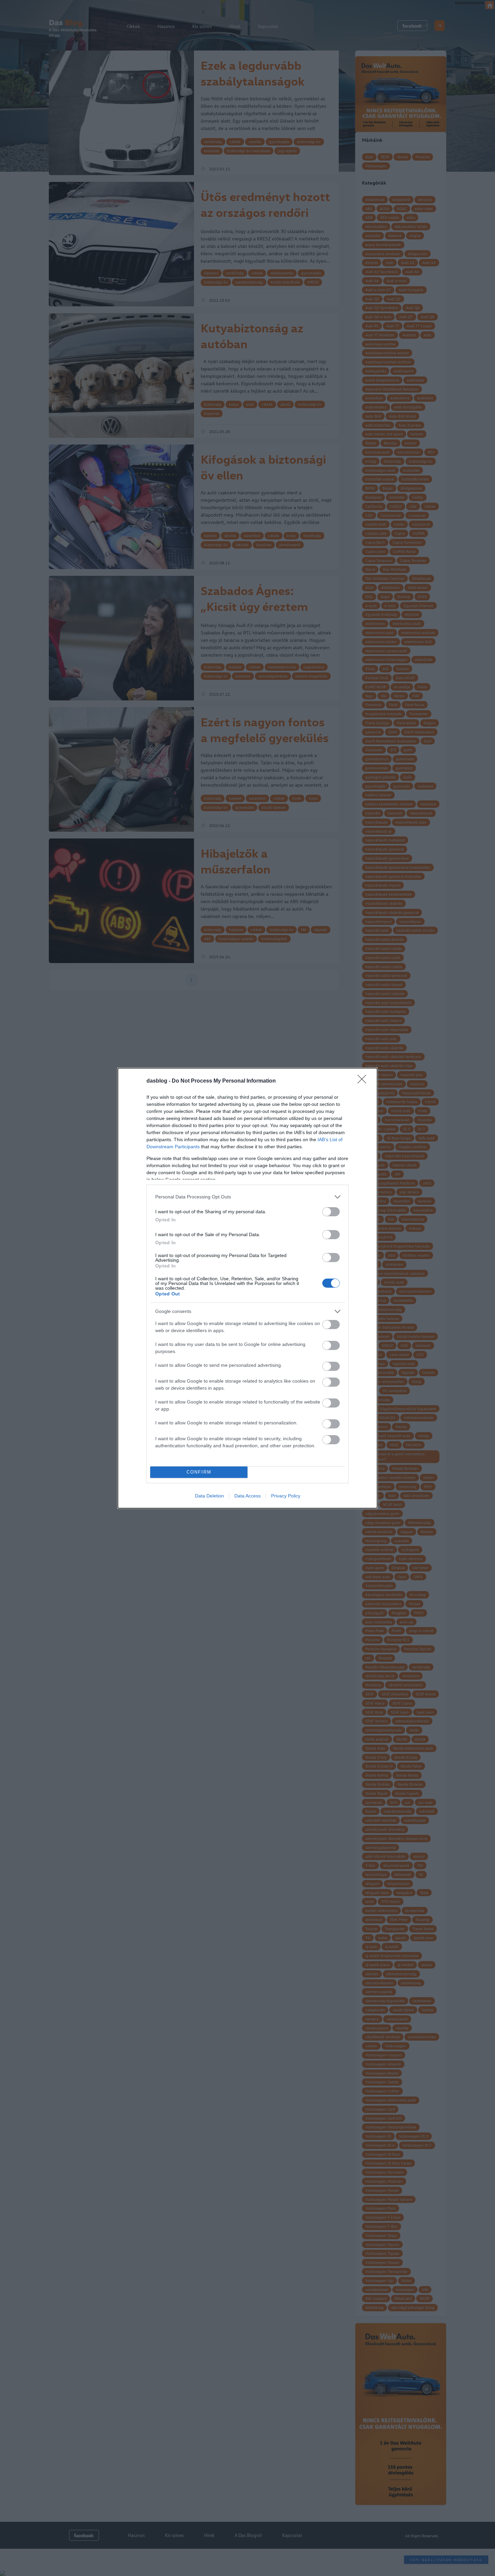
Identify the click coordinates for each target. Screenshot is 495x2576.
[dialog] (247, 1288)
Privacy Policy (286, 1496)
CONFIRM (199, 1472)
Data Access (247, 1496)
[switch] (331, 1212)
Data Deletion (209, 1496)
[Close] (364, 1081)
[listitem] (247, 1197)
